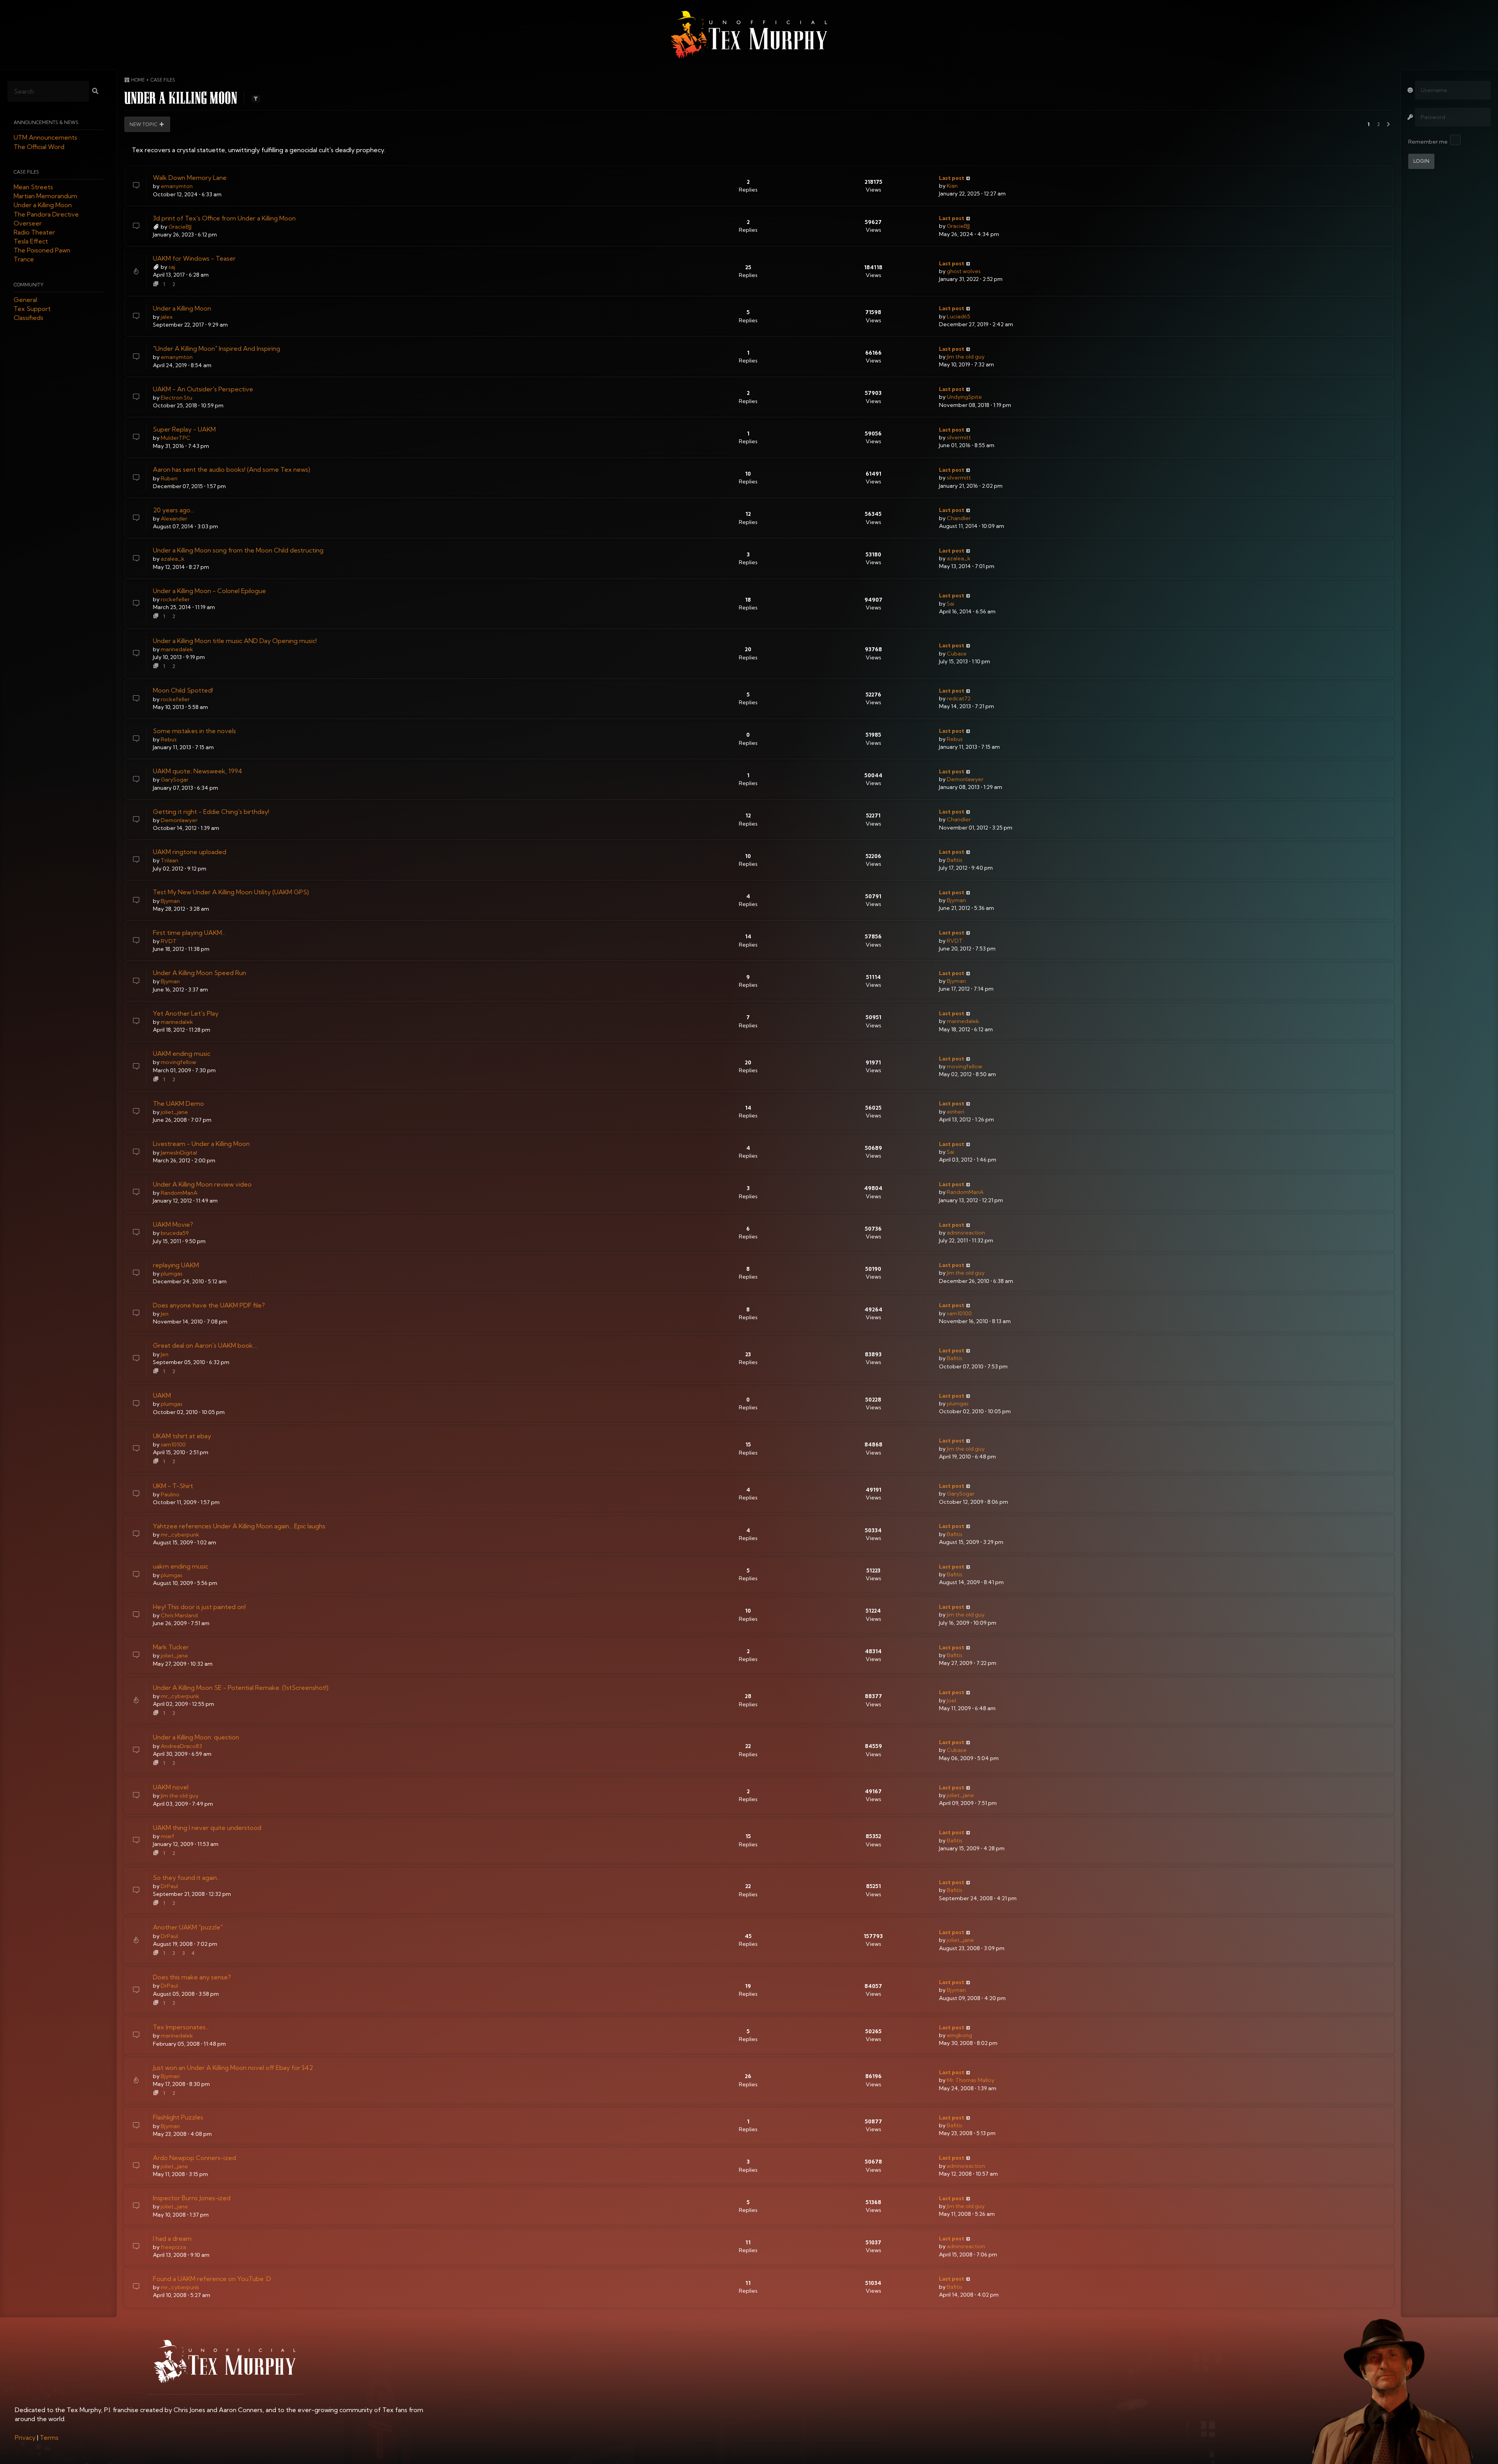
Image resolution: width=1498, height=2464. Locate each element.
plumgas (172, 1274)
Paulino (170, 1494)
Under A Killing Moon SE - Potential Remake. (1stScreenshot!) (241, 1688)
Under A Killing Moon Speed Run (200, 973)
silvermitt (959, 437)
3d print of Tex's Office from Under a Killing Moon (224, 218)
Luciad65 (958, 316)
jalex (167, 317)
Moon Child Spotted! (183, 690)
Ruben (169, 478)
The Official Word (39, 147)
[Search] (95, 92)
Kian (952, 186)
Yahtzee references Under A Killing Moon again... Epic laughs (239, 1526)
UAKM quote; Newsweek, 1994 (198, 771)
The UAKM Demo (178, 1103)
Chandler (959, 518)
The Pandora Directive (46, 214)
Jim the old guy (966, 357)
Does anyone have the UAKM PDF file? (209, 1305)
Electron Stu (177, 398)
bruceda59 (175, 1233)
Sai (950, 604)
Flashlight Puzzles (178, 2117)
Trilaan (170, 860)
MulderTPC (176, 438)
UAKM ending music (182, 1053)
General (25, 300)
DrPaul (169, 1886)
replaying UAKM (176, 1265)
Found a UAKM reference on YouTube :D (212, 2279)
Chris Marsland (179, 1615)
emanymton (177, 186)
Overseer (28, 223)
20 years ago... (173, 510)
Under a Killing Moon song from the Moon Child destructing (238, 550)
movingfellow (178, 1062)
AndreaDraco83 (181, 1746)
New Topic (144, 124)
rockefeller (175, 599)
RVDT (169, 941)
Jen (165, 1314)
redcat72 (959, 698)
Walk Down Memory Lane (190, 178)
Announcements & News (46, 123)
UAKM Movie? (173, 1224)
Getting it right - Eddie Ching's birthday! (211, 812)
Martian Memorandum (45, 196)
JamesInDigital (179, 1153)
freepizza (173, 2247)
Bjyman (170, 901)
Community (29, 285)
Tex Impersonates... (181, 2027)
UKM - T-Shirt (173, 1486)
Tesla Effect (31, 242)
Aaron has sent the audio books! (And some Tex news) (232, 469)
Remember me (1428, 142)
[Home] (749, 35)
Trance (24, 259)
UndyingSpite (964, 397)
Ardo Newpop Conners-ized (194, 2158)
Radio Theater (34, 232)
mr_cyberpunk (180, 1535)
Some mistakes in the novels (194, 731)
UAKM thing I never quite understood (207, 1828)
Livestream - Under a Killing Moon (201, 1144)
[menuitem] (25, 2437)
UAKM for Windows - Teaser (194, 258)
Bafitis (955, 860)
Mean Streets (33, 187)
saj (172, 267)
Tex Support (32, 309)
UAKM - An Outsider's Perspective (203, 389)
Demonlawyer (965, 779)
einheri (956, 1112)
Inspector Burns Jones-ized (192, 2198)
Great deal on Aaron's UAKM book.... (205, 1345)
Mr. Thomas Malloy (971, 2080)
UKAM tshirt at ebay (182, 1436)
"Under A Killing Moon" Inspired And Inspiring (217, 348)
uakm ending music (181, 1566)
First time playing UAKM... (189, 933)
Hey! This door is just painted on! (199, 1607)
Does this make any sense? (192, 1977)
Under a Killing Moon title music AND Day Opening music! (235, 641)
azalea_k (173, 559)
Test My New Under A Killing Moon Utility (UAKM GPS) (231, 892)
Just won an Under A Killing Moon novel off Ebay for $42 (233, 2068)
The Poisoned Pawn (42, 250)
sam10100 (959, 1313)
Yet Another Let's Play (186, 1013)
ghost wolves (964, 271)
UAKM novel (171, 1787)
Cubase (957, 654)
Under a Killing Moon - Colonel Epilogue (209, 591)
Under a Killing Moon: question (196, 1737)
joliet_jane (174, 1112)
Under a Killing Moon (43, 205)
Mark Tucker (171, 1647)
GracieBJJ (180, 227)
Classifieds (28, 318)
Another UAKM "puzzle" (188, 1927)
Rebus (169, 739)
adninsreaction (966, 1233)
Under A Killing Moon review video (202, 1184)
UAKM (162, 1395)
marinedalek (177, 649)
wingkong (959, 2035)
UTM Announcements (45, 138)
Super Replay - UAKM (184, 429)
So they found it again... (187, 1878)
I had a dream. (173, 2238)
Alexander (174, 519)
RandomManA (179, 1193)
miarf (168, 1836)
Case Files (26, 172)
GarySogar (175, 780)
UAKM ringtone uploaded (190, 852)
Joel (951, 1700)
